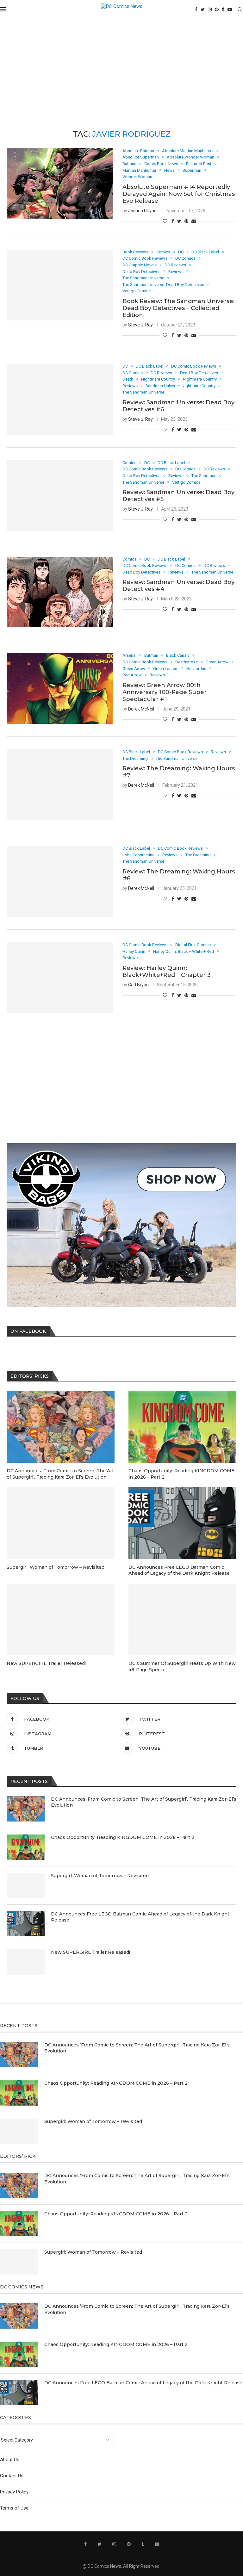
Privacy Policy (14, 2492)
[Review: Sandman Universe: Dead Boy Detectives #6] (60, 399)
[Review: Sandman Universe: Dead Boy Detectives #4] (60, 592)
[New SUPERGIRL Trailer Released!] (26, 1962)
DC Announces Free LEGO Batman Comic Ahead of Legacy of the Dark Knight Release (140, 1917)
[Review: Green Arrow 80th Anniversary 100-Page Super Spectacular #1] (60, 688)
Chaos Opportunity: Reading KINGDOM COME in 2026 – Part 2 (123, 1837)
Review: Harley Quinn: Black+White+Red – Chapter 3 (167, 971)
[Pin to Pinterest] (186, 221)
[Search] (240, 9)
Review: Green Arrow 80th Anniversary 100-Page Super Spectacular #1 (165, 692)
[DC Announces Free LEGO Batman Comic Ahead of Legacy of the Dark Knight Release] (26, 1924)
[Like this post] (165, 221)
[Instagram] (210, 9)
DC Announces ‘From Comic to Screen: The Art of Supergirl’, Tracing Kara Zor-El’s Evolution (144, 1802)
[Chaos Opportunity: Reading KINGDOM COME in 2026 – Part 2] (26, 1847)
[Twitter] (203, 9)
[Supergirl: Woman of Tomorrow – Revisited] (26, 1885)
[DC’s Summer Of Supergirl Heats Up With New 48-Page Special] (182, 1620)
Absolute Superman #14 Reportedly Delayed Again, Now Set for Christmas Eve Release (179, 194)
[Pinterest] (217, 9)
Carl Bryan (138, 985)
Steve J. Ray (140, 325)
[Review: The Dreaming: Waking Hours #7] (60, 785)
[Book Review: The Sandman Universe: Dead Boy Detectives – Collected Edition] (60, 285)
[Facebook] (196, 9)
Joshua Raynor (143, 211)
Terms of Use (14, 2508)
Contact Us (12, 2476)
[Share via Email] (194, 221)
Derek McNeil (141, 709)
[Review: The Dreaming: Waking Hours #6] (60, 881)
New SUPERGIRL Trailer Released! (90, 1952)
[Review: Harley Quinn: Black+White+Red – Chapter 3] (60, 978)
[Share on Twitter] (179, 221)
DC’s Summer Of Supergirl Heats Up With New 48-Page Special (182, 1667)
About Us (10, 2460)
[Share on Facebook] (173, 221)
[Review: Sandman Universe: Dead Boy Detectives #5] (60, 496)
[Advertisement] (121, 66)
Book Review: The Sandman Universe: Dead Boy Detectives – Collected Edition (178, 308)
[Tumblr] (223, 9)
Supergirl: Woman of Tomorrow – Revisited (100, 1876)
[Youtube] (230, 9)
